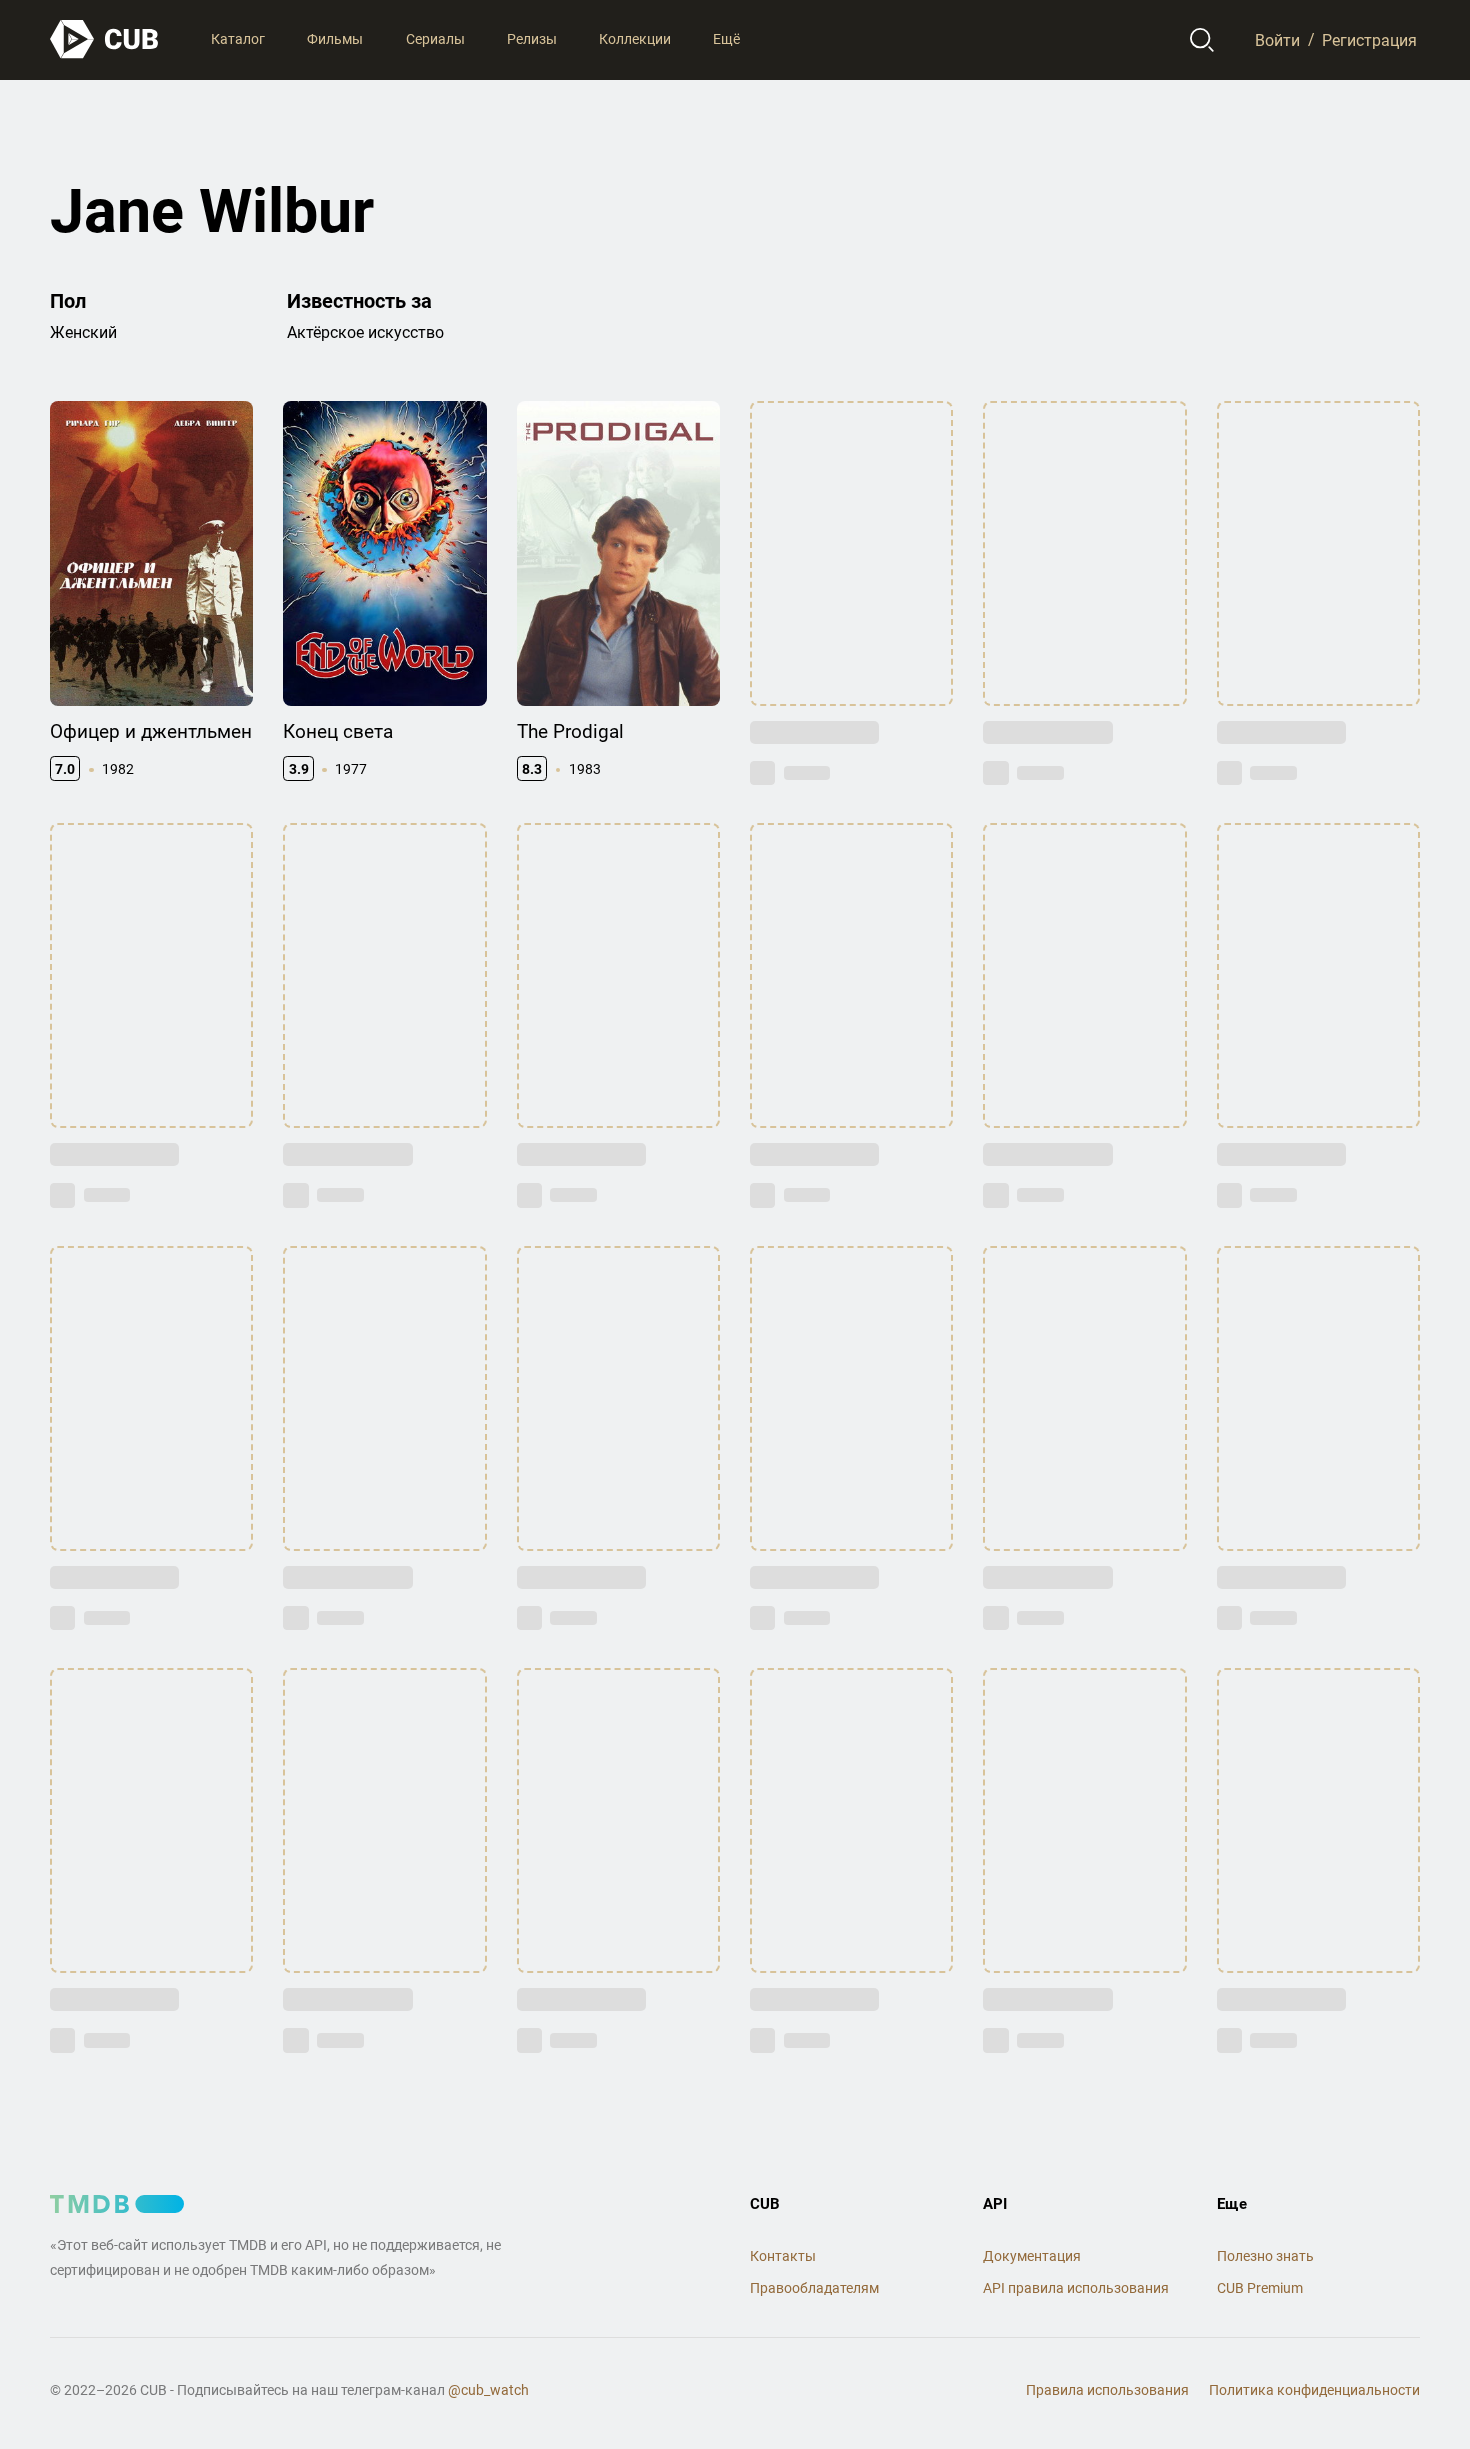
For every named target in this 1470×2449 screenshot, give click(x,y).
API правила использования (1076, 2288)
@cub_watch (488, 2390)
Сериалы (435, 39)
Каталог (238, 39)
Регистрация (1369, 39)
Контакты (783, 2256)
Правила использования (1107, 2390)
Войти (1277, 39)
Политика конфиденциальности (1314, 2390)
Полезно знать (1265, 2256)
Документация (1032, 2256)
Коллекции (635, 39)
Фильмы (335, 39)
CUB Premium (1260, 2288)
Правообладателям (814, 2288)
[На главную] (105, 39)
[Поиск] (1202, 40)
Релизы (532, 39)
